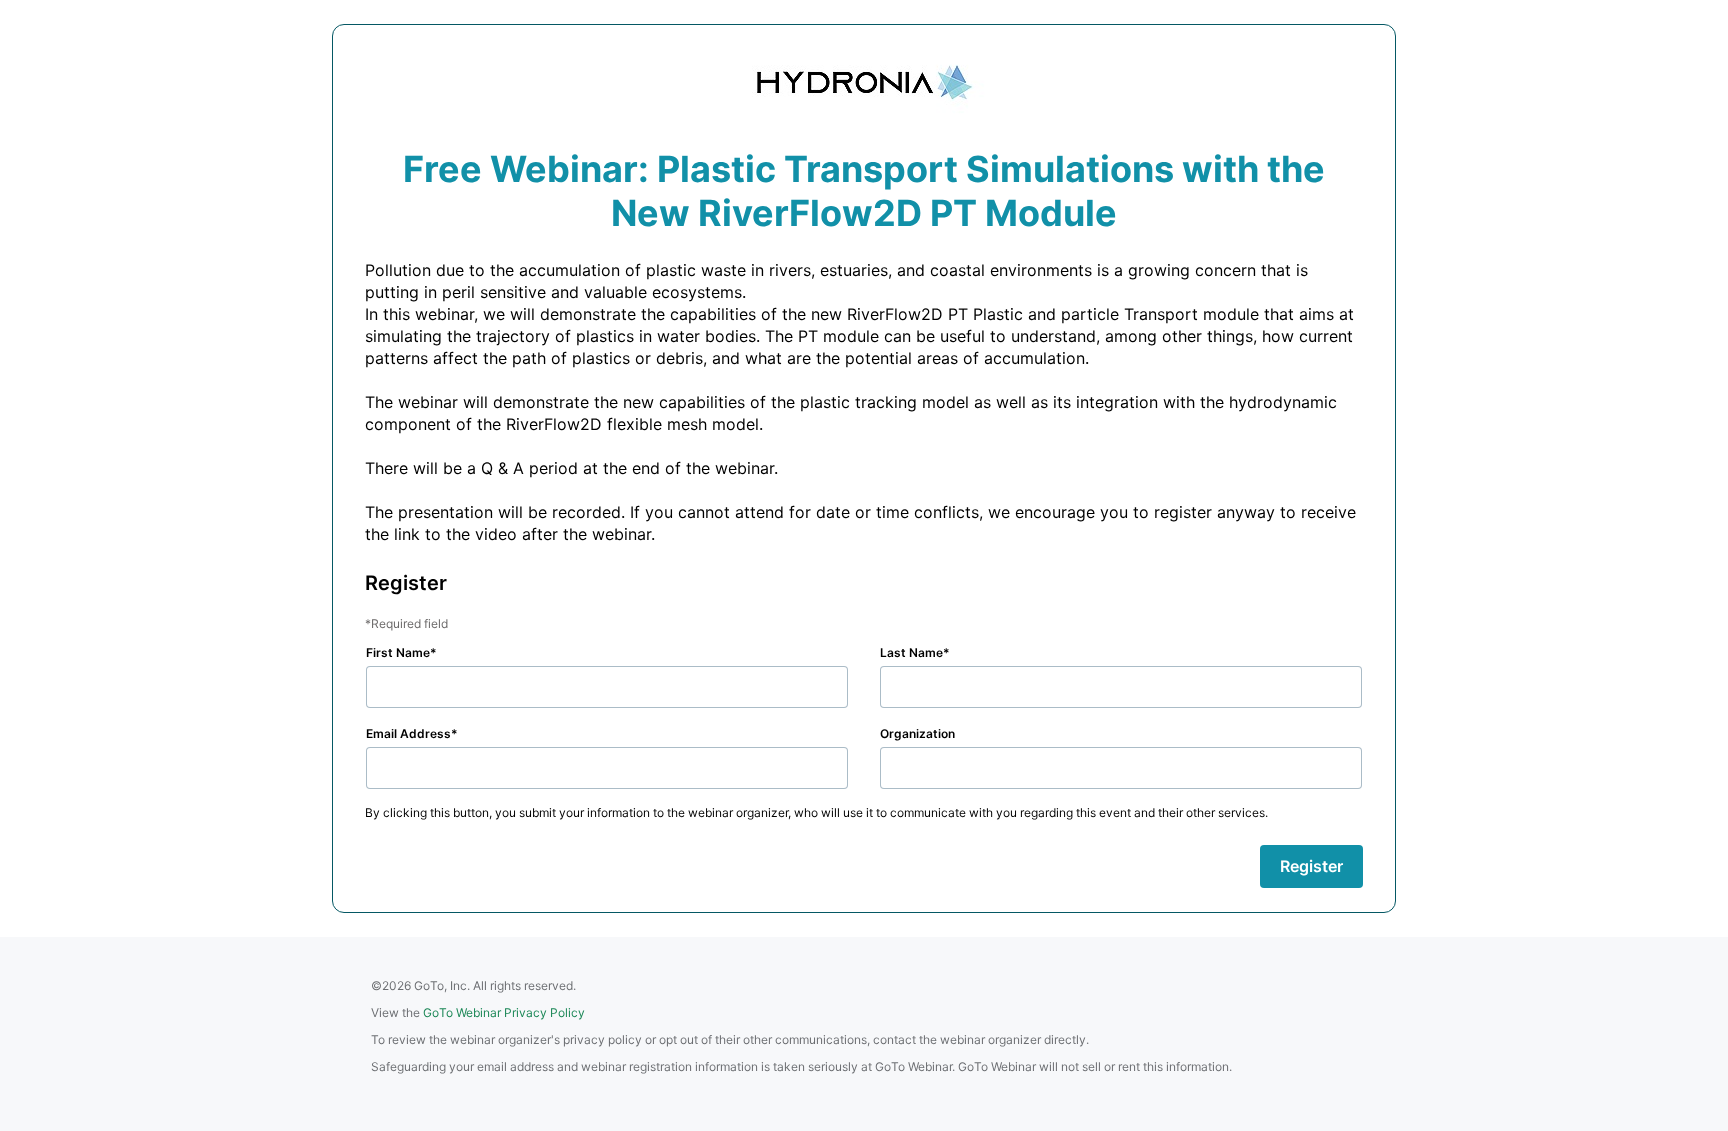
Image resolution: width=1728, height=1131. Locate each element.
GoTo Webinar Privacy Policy (504, 1012)
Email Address (408, 733)
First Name (398, 652)
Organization (917, 733)
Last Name (911, 652)
